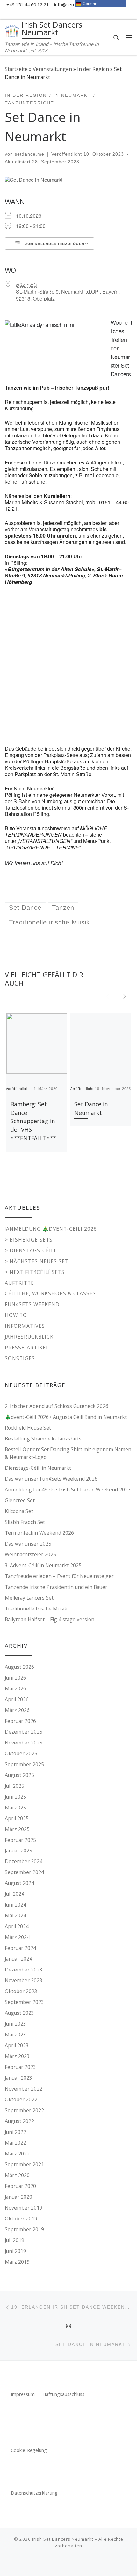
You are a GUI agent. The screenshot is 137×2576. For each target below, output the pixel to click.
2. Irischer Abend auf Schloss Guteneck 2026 (57, 1406)
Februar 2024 (20, 1948)
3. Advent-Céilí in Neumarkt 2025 (43, 1565)
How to (16, 1315)
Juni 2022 (15, 2132)
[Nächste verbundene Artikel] (124, 996)
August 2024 (19, 1883)
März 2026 (17, 1710)
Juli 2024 (14, 1894)
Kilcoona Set (19, 1511)
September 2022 (24, 2110)
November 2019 (24, 2208)
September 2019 (24, 2229)
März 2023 (17, 2056)
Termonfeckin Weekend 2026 (39, 1533)
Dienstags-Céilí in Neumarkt (38, 1468)
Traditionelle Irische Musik (36, 1609)
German (89, 4)
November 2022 (24, 2089)
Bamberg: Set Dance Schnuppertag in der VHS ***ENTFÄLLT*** (33, 1121)
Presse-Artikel (27, 1348)
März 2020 (17, 2175)
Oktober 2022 (21, 2099)
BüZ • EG (27, 284)
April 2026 (17, 1699)
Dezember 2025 (24, 1732)
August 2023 (19, 2013)
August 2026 (19, 1667)
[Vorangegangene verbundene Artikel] (107, 996)
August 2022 (19, 2121)
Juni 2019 (15, 2251)
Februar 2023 (20, 2067)
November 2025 (24, 1743)
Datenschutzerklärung (34, 2493)
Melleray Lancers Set (29, 1598)
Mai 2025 (15, 1808)
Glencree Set (20, 1500)
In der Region (93, 69)
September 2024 (24, 1872)
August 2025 (19, 1775)
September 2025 (24, 1764)
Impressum (23, 2394)
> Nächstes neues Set (37, 1261)
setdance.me (29, 154)
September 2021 (24, 2164)
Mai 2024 (15, 1915)
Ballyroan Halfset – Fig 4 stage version (50, 1619)
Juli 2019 (14, 2240)
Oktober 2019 (21, 2219)
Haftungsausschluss (63, 2394)
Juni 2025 (15, 1797)
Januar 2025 (18, 1851)
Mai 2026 (15, 1688)
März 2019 (17, 2262)
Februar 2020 (20, 2186)
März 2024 (17, 1937)
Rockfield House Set (28, 1428)
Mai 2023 (15, 2035)
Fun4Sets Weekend (32, 1304)
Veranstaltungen (52, 69)
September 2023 (24, 2002)
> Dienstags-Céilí (30, 1250)
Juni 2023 (15, 2024)
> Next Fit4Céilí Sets (35, 1272)
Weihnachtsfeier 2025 (30, 1554)
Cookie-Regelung (29, 2450)
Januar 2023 (18, 2078)
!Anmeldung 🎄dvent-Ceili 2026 (51, 1229)
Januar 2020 (18, 2197)
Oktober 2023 (21, 1991)
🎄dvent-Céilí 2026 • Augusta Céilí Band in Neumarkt (66, 1417)
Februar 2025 (20, 1840)
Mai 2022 (15, 2143)
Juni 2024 (15, 1905)
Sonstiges (20, 1358)
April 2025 (17, 1818)
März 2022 (17, 2154)
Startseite (16, 69)
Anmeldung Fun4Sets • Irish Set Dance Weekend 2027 (68, 1490)
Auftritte (19, 1283)
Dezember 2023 (24, 1970)
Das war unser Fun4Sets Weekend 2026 (51, 1479)
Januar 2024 (18, 1959)
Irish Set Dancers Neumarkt (63, 2539)
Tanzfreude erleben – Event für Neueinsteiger (59, 1576)
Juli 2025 (14, 1786)
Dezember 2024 (24, 1861)
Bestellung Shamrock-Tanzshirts (43, 1439)
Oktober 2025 (21, 1753)
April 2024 (17, 1926)
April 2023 (17, 2045)
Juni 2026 (15, 1678)
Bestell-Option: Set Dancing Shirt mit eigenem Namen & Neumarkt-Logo (68, 1453)
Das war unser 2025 (28, 1544)
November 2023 (24, 1980)
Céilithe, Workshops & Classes (50, 1293)
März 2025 (17, 1829)
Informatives (25, 1326)
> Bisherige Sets (29, 1240)
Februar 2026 (20, 1721)
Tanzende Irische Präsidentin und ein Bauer (56, 1587)
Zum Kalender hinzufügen (54, 244)
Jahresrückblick (29, 1337)
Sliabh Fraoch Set (25, 1522)
